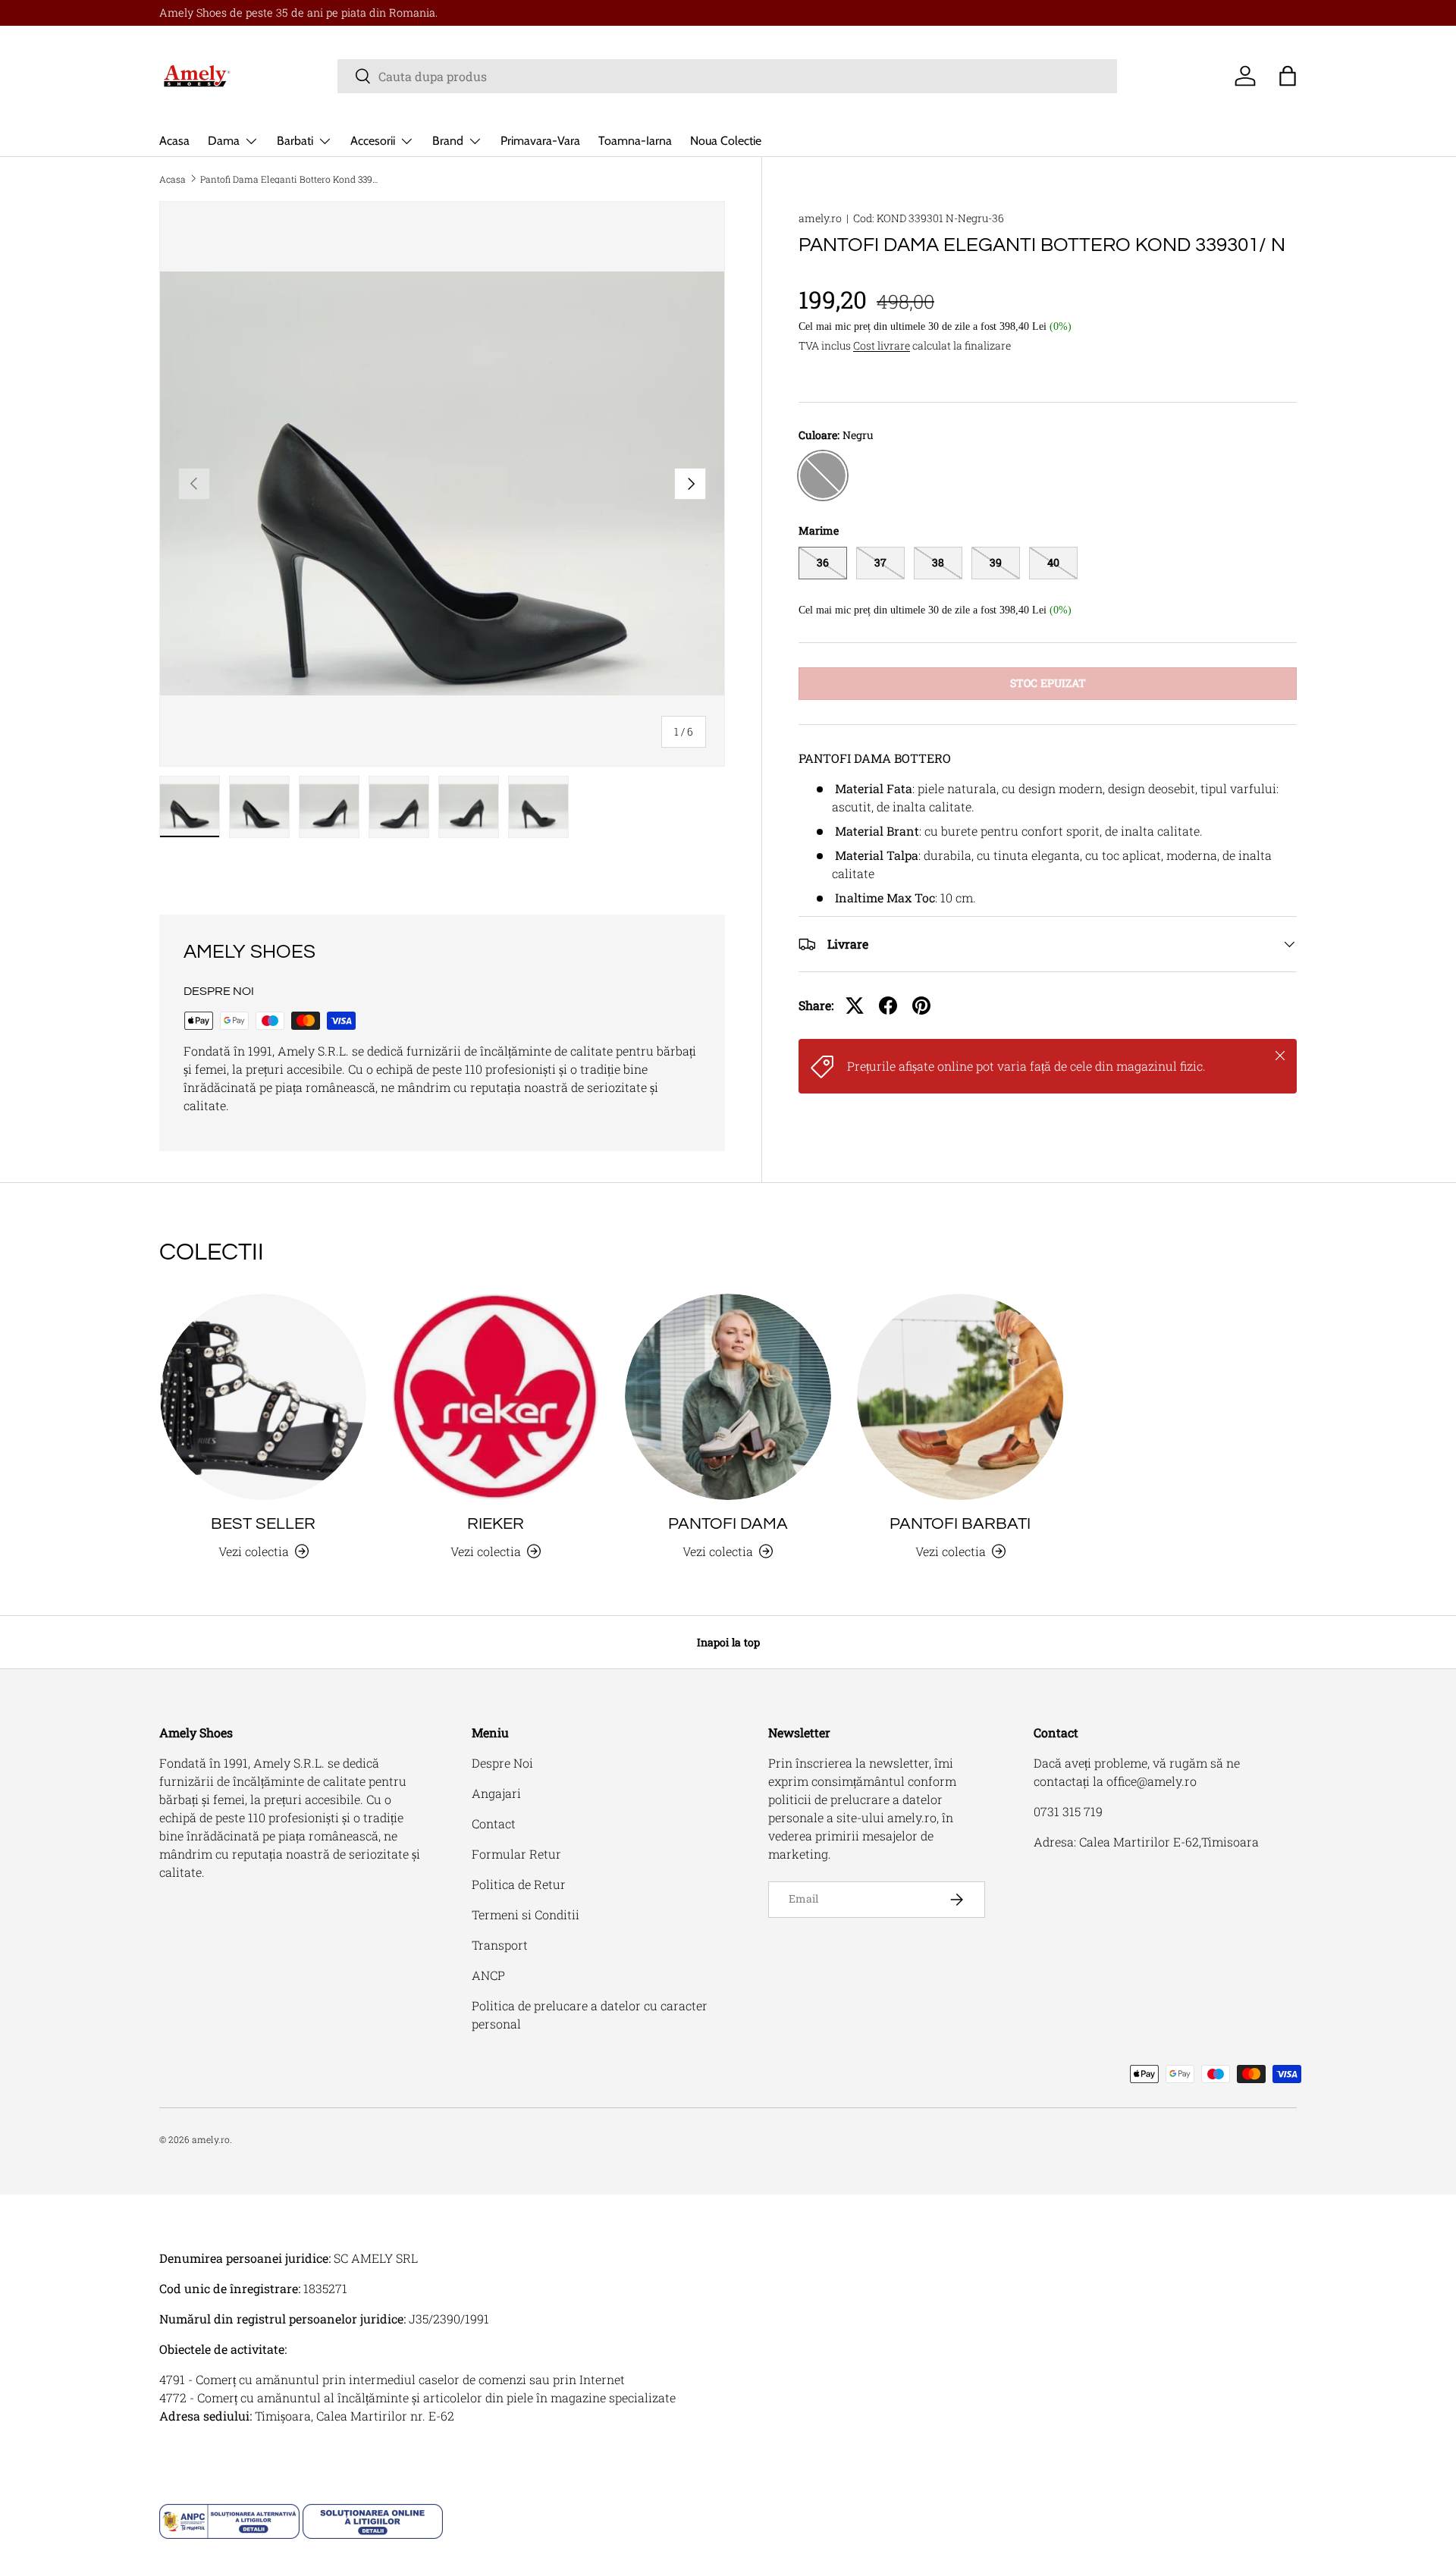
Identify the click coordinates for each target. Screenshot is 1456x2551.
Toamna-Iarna (635, 141)
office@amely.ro (1152, 1781)
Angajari (496, 1793)
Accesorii (373, 141)
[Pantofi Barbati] (960, 1397)
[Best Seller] (263, 1397)
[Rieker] (495, 1397)
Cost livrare (882, 345)
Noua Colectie (726, 141)
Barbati (295, 141)
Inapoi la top (728, 1642)
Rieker (496, 1524)
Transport (500, 1945)
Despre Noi (502, 1763)
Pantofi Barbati (960, 1524)
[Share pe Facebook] (888, 1006)
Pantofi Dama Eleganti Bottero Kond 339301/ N (291, 179)
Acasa (174, 141)
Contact (494, 1823)
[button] (1288, 76)
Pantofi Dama (728, 1524)
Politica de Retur (519, 1884)
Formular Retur (516, 1854)
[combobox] (727, 76)
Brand (448, 141)
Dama (224, 141)
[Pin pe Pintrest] (921, 1006)
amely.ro (820, 218)
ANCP (488, 1975)
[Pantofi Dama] (728, 1397)
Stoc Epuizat (1048, 683)
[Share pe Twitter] (855, 1006)
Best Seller (263, 1524)
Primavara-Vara (540, 141)
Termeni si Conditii (526, 1914)
